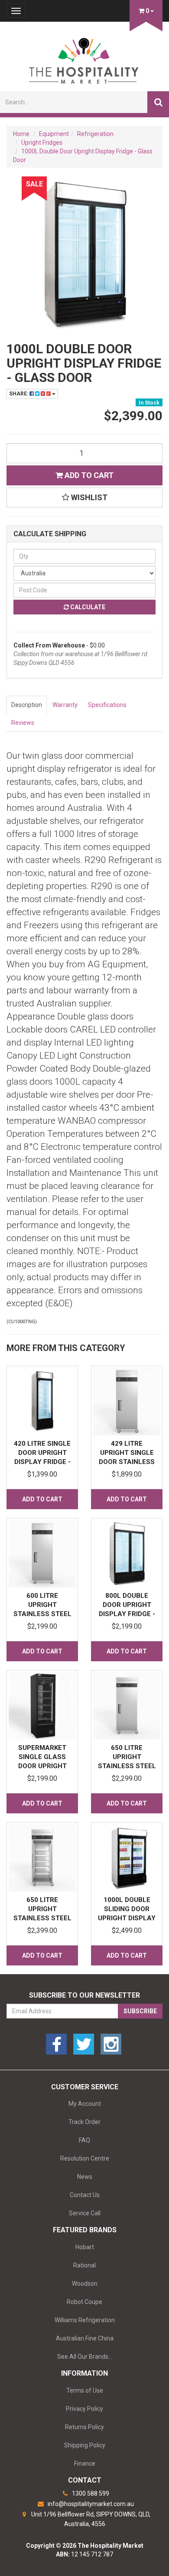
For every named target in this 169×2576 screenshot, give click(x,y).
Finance (85, 2463)
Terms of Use (85, 2390)
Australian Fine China (85, 2338)
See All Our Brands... (85, 2357)
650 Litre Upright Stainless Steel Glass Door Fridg (42, 1918)
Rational (84, 2265)
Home (21, 134)
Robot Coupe (84, 2302)
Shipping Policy (85, 2445)
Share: (19, 394)
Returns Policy (84, 2427)
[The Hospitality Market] (84, 58)
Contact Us (85, 2195)
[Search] (158, 102)
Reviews (23, 723)
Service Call (85, 2213)
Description (27, 705)
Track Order (84, 2122)
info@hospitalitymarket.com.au (90, 2504)
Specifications (107, 705)
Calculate (87, 607)
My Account (85, 2104)
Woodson (85, 2284)
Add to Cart (88, 475)
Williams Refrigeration (85, 2320)
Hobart (85, 2247)
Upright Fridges (42, 143)
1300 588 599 (90, 2493)
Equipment (54, 134)
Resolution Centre (85, 2158)
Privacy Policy (84, 2409)
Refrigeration (95, 134)
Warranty (65, 705)
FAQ (84, 2140)
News (85, 2177)
